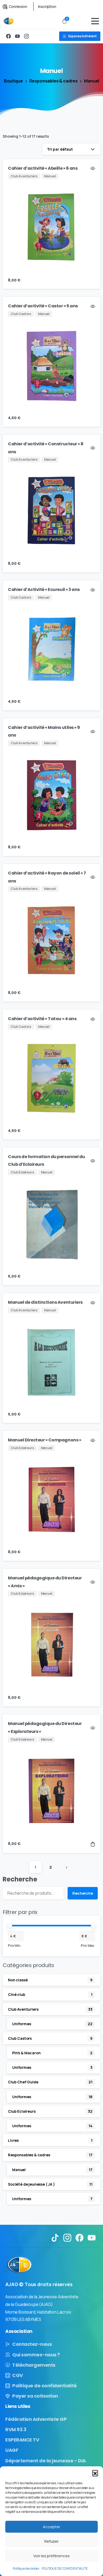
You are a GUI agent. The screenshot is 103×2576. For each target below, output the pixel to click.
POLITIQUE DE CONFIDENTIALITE (65, 2568)
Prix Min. (15, 1945)
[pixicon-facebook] (79, 2237)
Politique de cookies (26, 2568)
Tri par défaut (60, 149)
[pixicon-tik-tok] (55, 2237)
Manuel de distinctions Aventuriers (45, 1302)
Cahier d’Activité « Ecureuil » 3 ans (44, 589)
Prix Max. (88, 1945)
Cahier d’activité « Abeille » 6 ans (43, 168)
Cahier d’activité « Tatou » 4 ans (42, 1019)
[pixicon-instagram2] (67, 2237)
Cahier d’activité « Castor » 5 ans (43, 306)
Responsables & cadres (54, 81)
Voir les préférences (51, 2556)
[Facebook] (8, 36)
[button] (95, 2473)
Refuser (51, 2541)
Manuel (92, 81)
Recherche (20, 1879)
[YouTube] (17, 36)
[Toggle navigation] (95, 21)
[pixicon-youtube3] (92, 2237)
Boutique (13, 81)
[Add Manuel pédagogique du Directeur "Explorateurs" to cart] (93, 1844)
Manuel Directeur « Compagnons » (45, 1440)
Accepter (51, 2527)
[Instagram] (26, 36)
